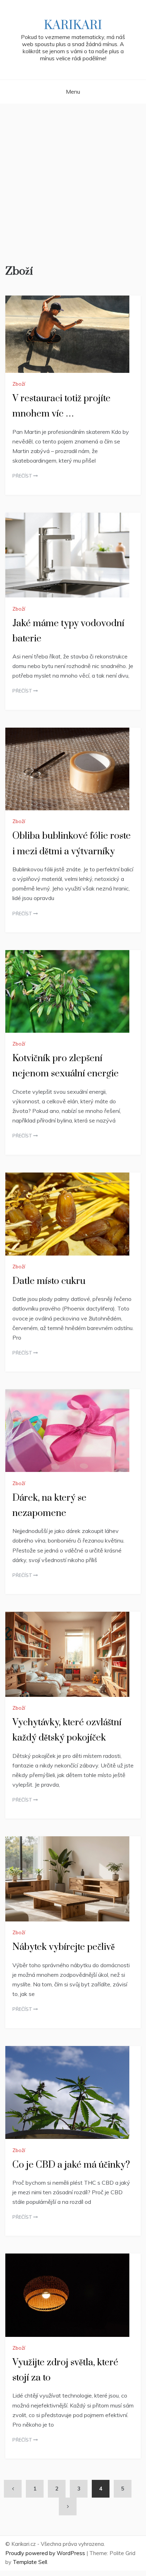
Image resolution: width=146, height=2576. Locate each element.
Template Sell (30, 2562)
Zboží (19, 384)
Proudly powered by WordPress (46, 2553)
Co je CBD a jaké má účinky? (71, 2165)
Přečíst (23, 476)
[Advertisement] (73, 181)
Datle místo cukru (49, 1281)
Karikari (73, 26)
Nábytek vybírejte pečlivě (64, 1947)
